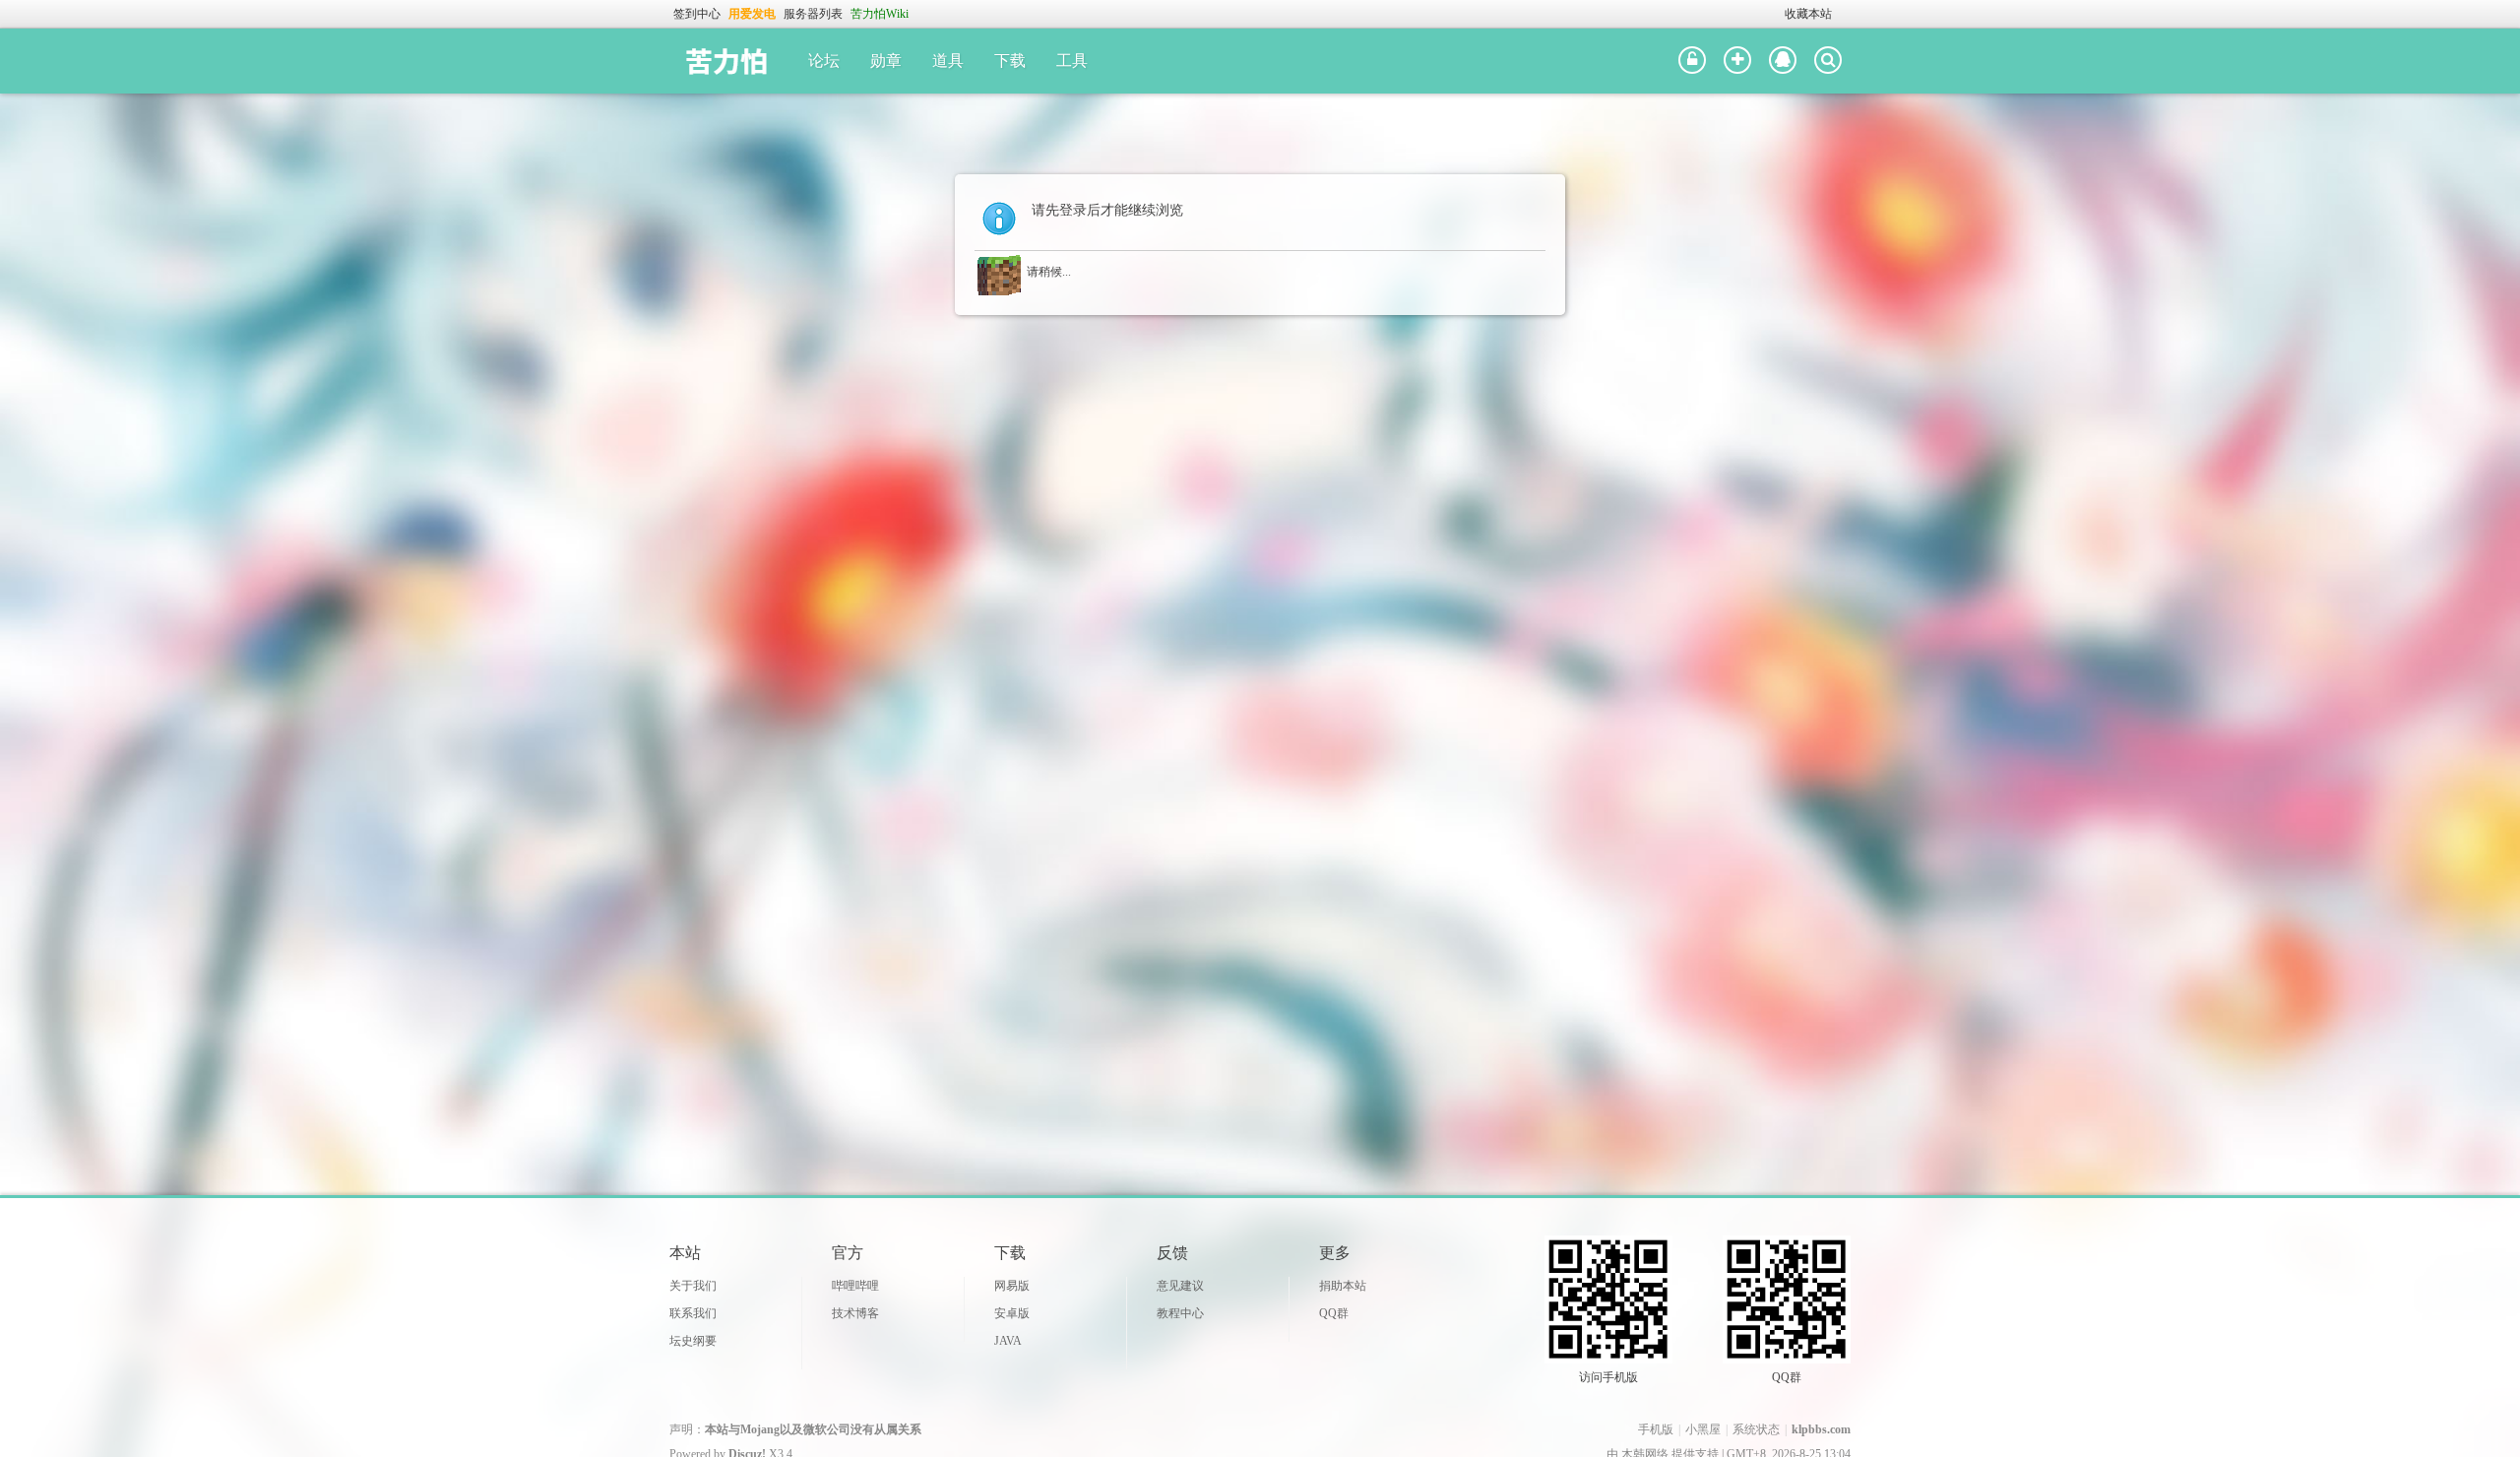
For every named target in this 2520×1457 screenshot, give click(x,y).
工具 (1072, 61)
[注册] (1737, 61)
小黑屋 (1703, 1429)
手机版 (1656, 1429)
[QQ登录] (1783, 61)
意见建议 (1180, 1286)
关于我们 (693, 1286)
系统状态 (1756, 1429)
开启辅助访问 (1776, 14)
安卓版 (1012, 1313)
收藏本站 (1808, 14)
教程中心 (1180, 1313)
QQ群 (1334, 1313)
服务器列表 (813, 14)
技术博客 (855, 1313)
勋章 (886, 61)
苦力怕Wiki (880, 14)
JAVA (1008, 1341)
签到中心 (697, 14)
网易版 (1012, 1286)
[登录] (1692, 61)
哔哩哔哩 (855, 1286)
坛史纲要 (693, 1341)
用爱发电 (752, 14)
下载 (1010, 61)
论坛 (824, 61)
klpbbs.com (1821, 1429)
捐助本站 (1343, 1286)
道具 (948, 61)
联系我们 (693, 1313)
